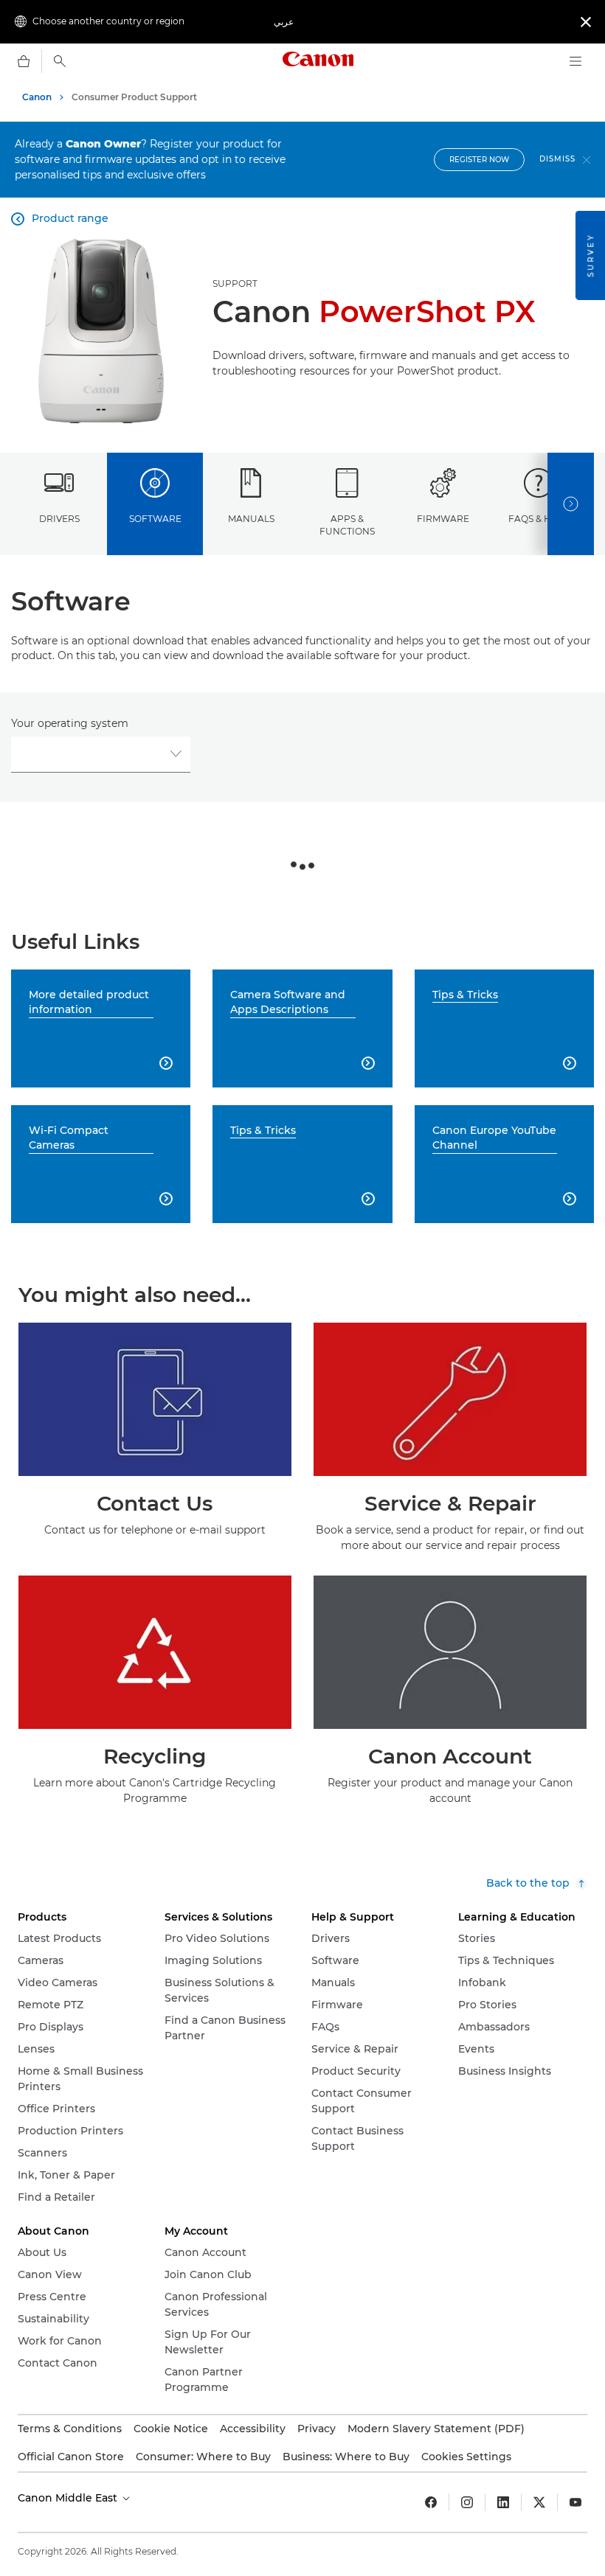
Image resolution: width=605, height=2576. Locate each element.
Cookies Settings (466, 2457)
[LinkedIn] (503, 2502)
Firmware (443, 519)
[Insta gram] (467, 2502)
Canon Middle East (69, 2498)
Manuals (251, 519)
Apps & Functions (347, 525)
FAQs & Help (539, 519)
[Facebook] (431, 2502)
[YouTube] (575, 2502)
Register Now (479, 160)
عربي (284, 22)
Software (155, 519)
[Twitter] (539, 2502)
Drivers (59, 519)
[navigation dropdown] (575, 61)
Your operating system (70, 723)
